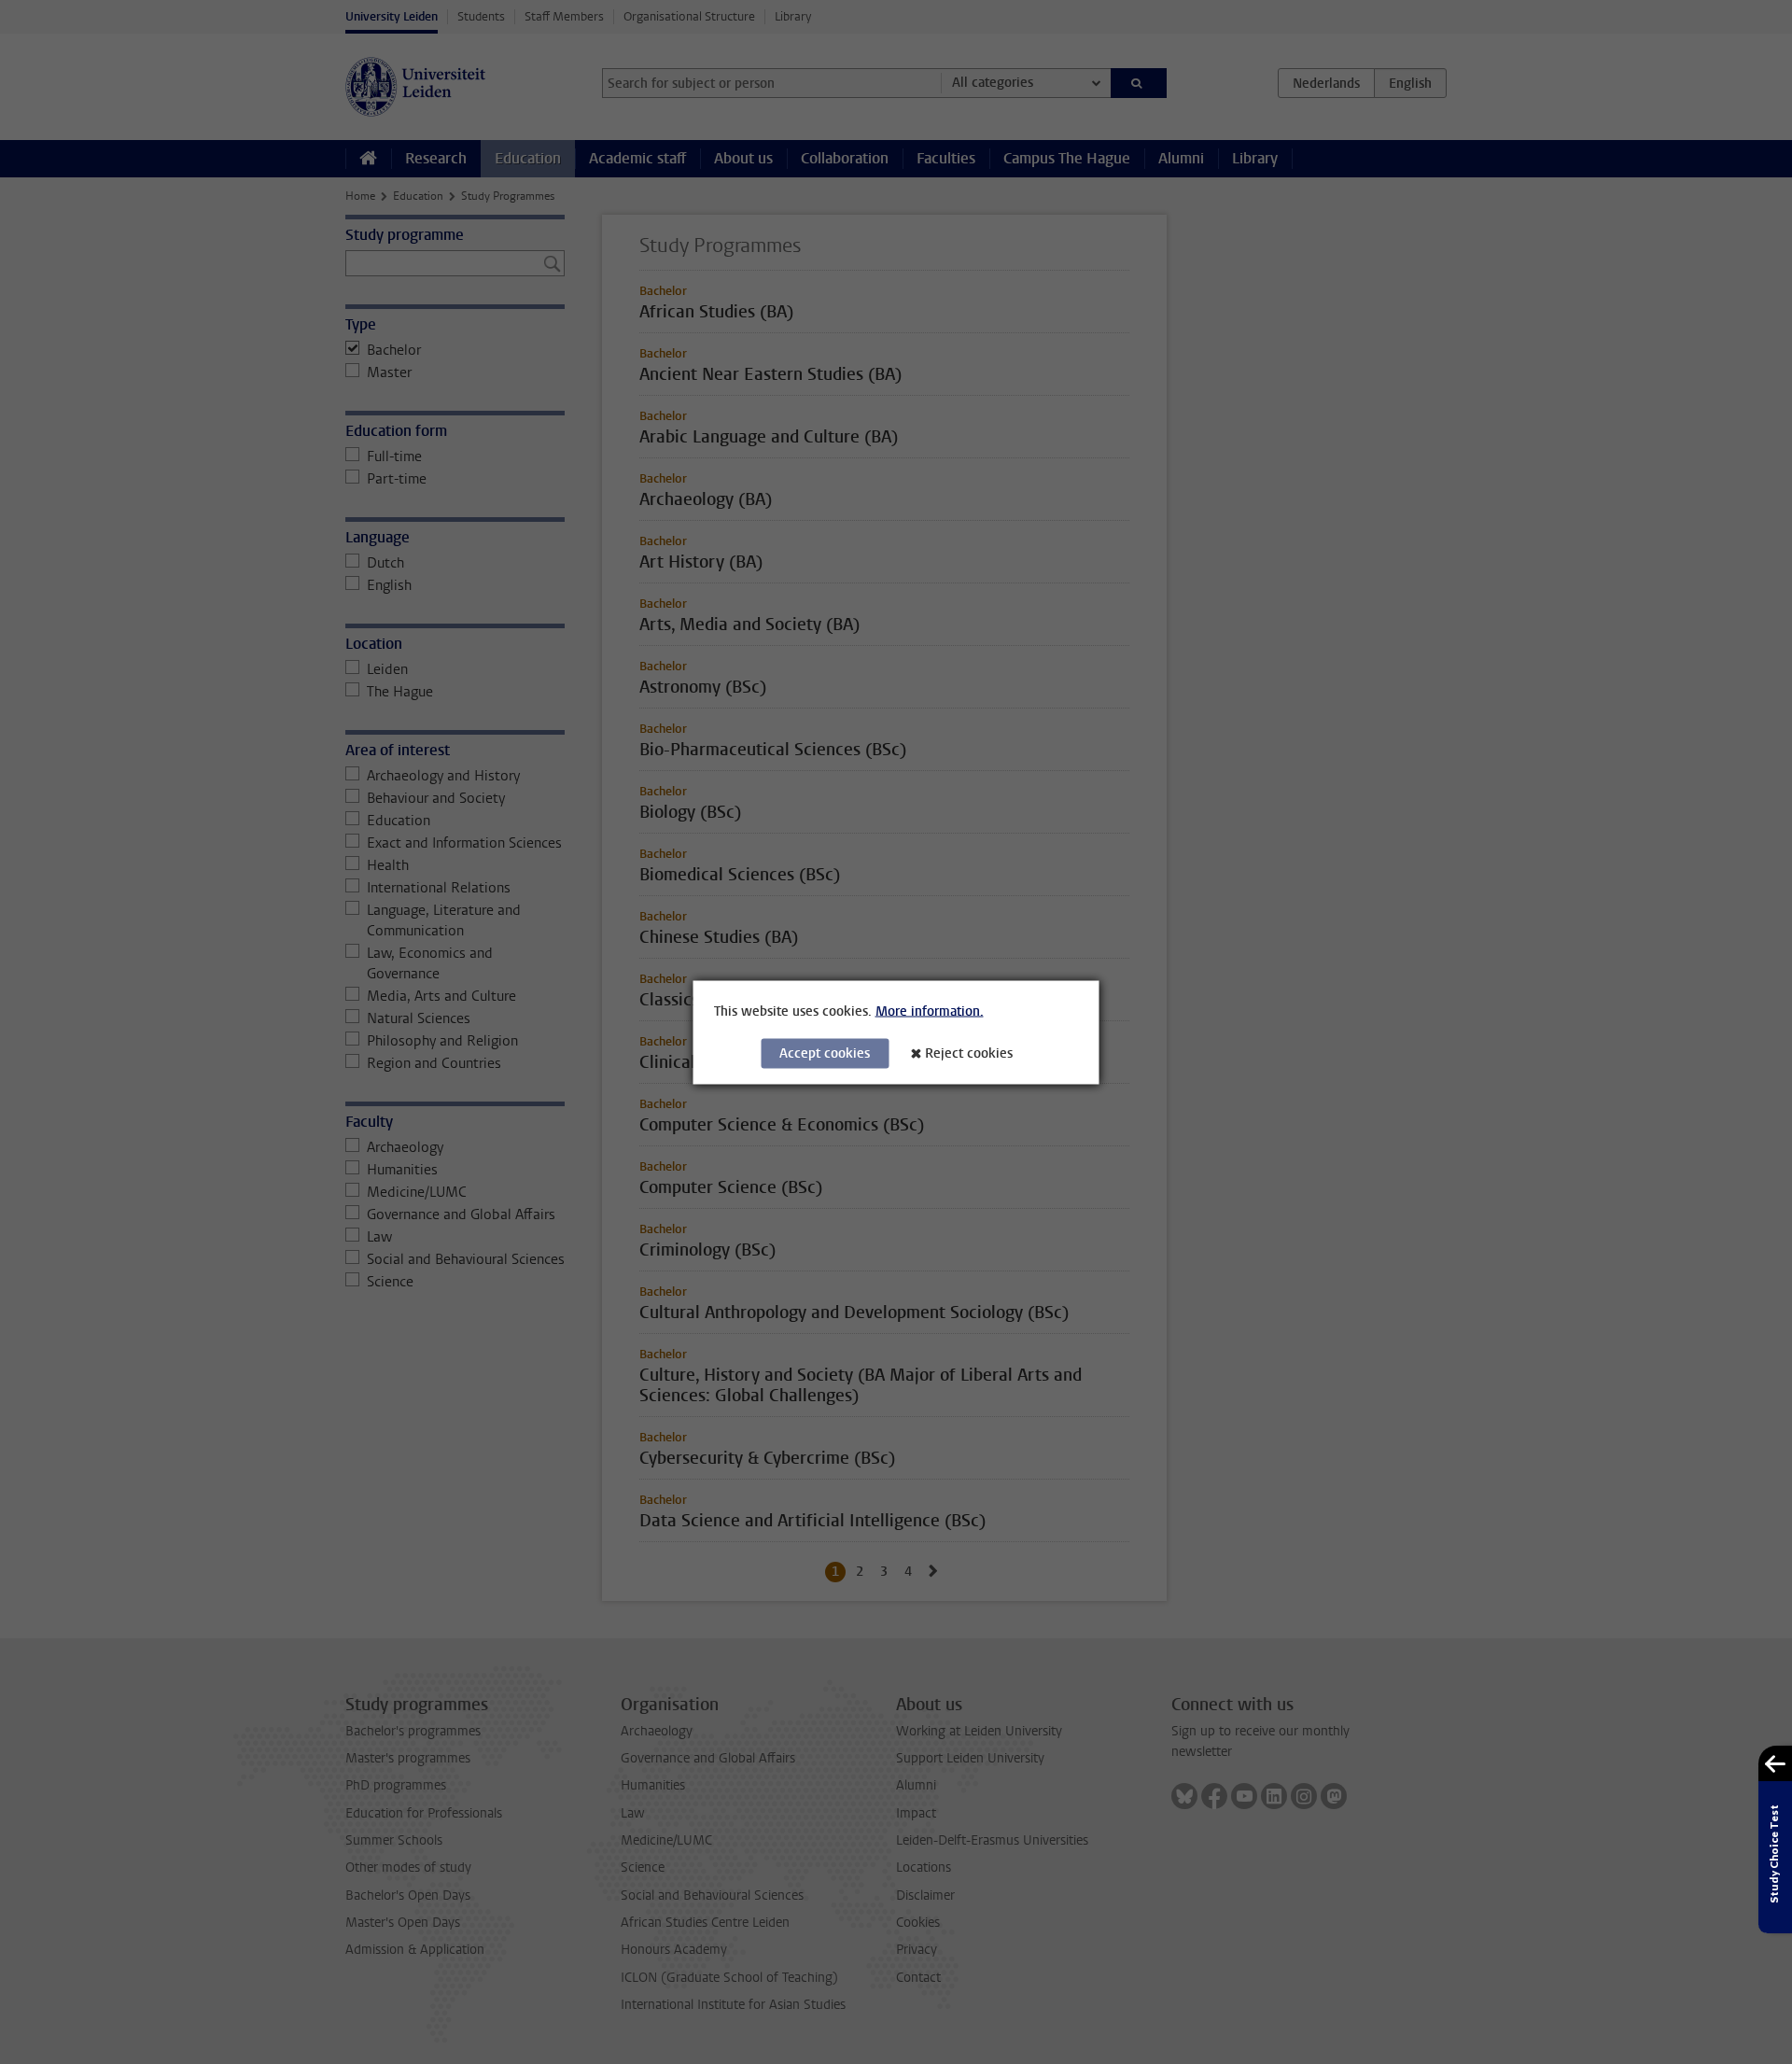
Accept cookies (825, 1053)
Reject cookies (969, 1053)
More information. (930, 1011)
